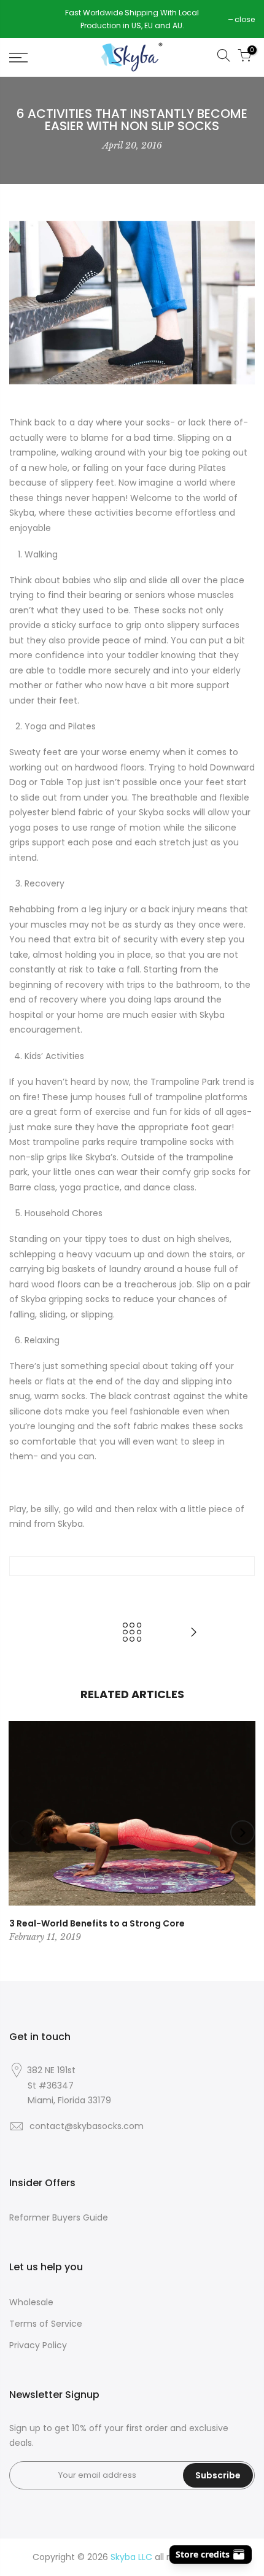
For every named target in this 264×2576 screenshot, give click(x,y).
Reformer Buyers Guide (59, 2217)
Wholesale (31, 2302)
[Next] (243, 1833)
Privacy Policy (38, 2345)
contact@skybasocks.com (87, 2126)
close (25, 19)
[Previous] (22, 1833)
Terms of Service (46, 2324)
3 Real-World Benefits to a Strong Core (97, 1923)
